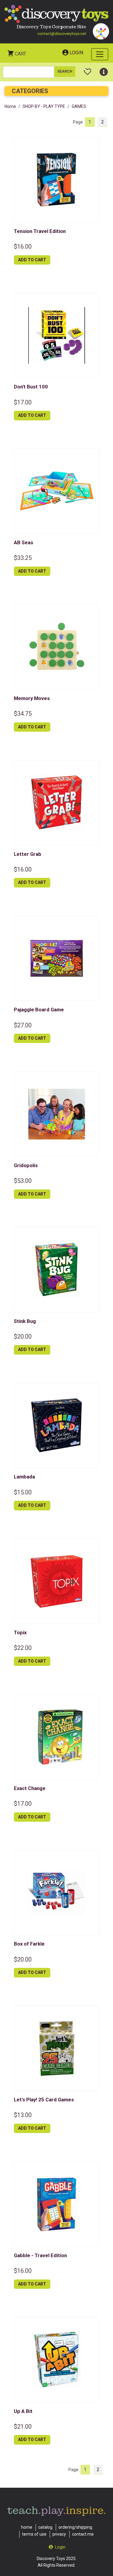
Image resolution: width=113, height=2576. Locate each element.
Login (76, 53)
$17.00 (23, 402)
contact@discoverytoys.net (62, 34)
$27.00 (23, 1025)
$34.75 (23, 714)
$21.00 (23, 2427)
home (27, 2527)
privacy (59, 2534)
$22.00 (23, 1648)
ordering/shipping (75, 2527)
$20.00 (23, 1337)
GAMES (79, 106)
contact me (83, 2534)
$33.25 (23, 558)
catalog (45, 2527)
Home (10, 106)
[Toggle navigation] (100, 54)
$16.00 (23, 247)
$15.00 (23, 1492)
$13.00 (23, 2115)
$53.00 (23, 1181)
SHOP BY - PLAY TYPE (44, 106)
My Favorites (88, 69)
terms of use (34, 2534)
